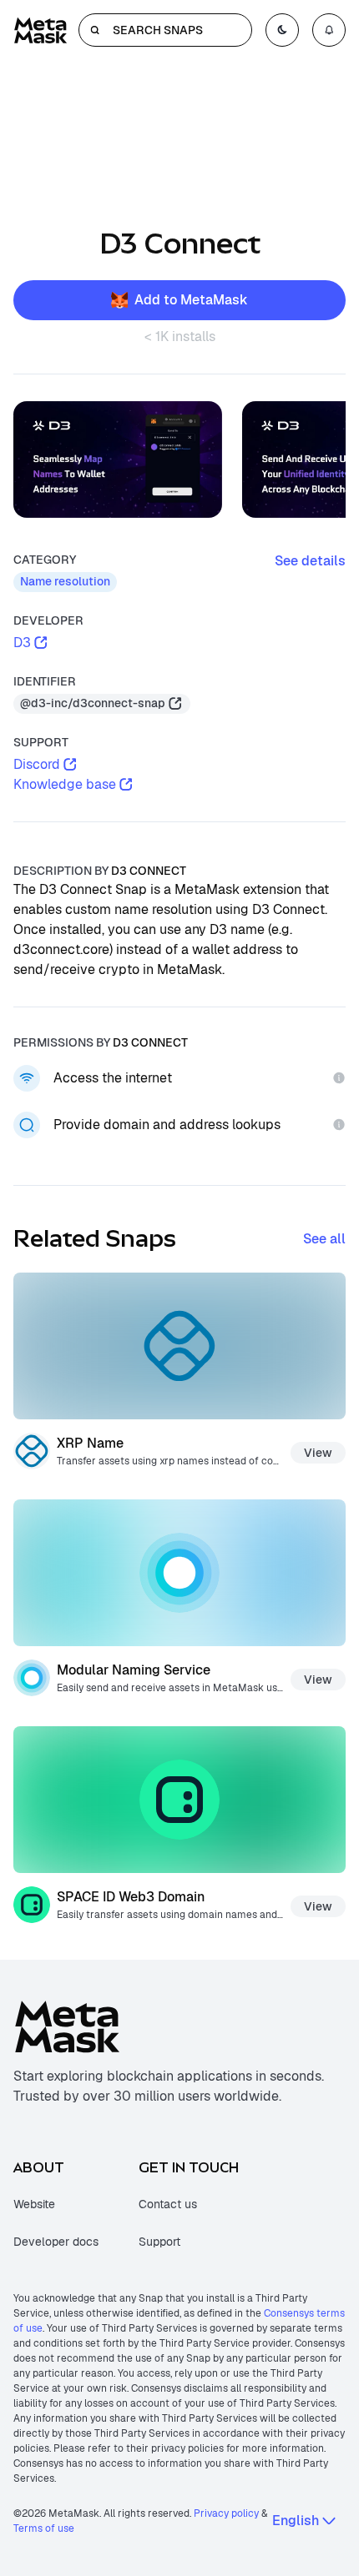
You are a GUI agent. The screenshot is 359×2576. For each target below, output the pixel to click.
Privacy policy (226, 2513)
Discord (37, 764)
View (318, 1453)
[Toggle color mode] (282, 30)
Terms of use (44, 2528)
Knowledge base (65, 784)
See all (324, 1239)
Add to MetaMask (191, 300)
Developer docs (56, 2242)
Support (159, 2242)
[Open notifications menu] (329, 30)
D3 (22, 643)
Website (34, 2204)
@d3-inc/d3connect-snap (93, 703)
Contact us (168, 2204)
